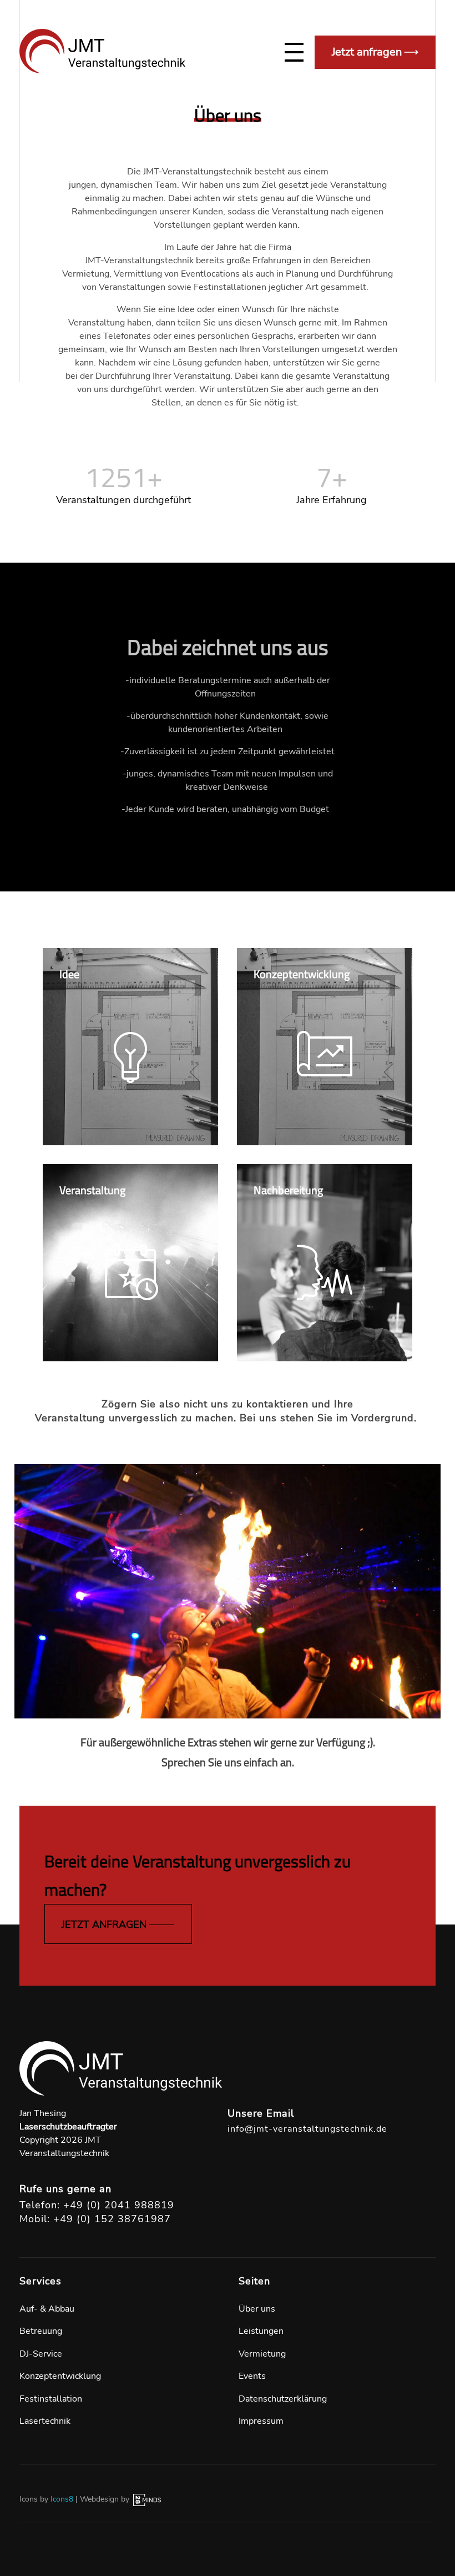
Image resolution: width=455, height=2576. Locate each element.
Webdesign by (106, 2499)
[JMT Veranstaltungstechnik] (103, 51)
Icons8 (62, 2499)
